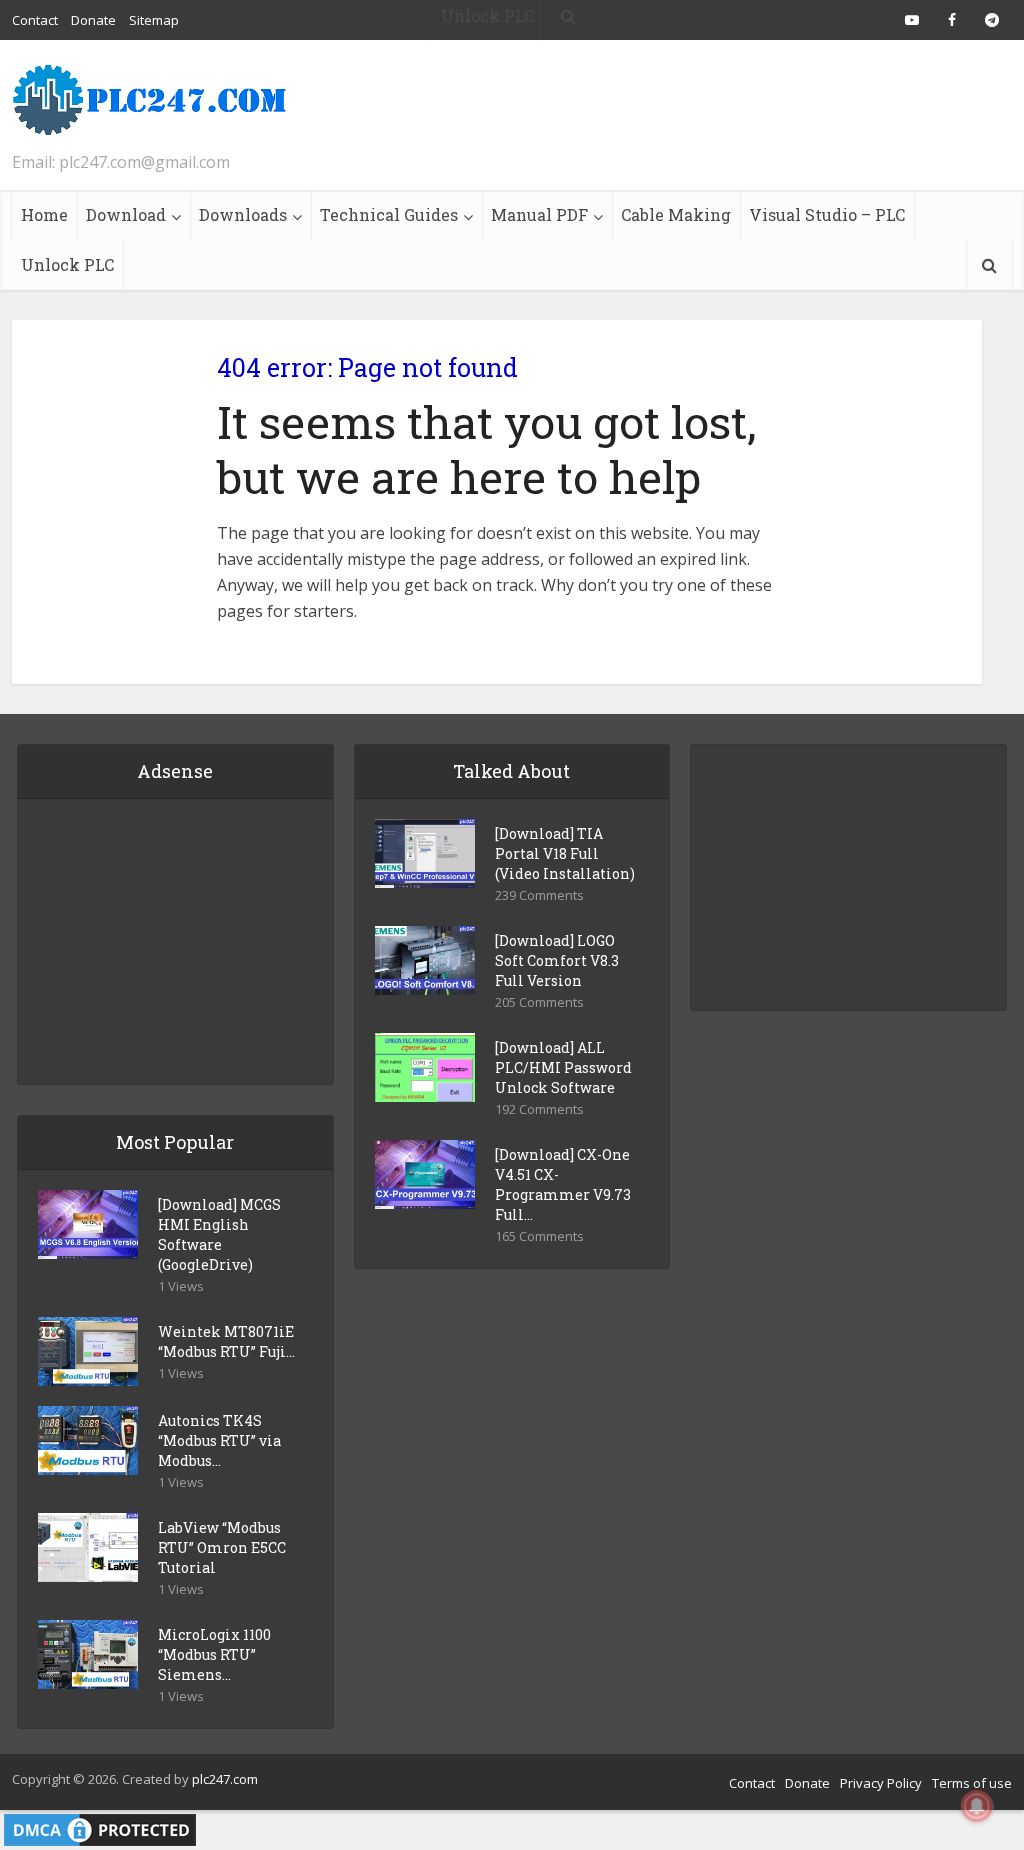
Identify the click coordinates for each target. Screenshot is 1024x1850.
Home (44, 214)
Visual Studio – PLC (827, 214)
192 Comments (539, 1109)
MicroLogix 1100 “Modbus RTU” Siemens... (214, 1654)
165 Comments (539, 1236)
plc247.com (225, 1779)
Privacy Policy (881, 1783)
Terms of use (972, 1783)
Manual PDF (539, 214)
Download (126, 214)
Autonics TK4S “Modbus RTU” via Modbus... (219, 1440)
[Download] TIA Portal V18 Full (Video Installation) (565, 853)
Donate (807, 1783)
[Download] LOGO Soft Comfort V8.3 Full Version (557, 960)
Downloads (243, 214)
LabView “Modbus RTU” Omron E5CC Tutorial (222, 1547)
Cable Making (676, 214)
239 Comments (539, 895)
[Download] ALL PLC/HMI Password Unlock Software (563, 1067)
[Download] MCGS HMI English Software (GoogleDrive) (219, 1234)
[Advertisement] (648, 115)
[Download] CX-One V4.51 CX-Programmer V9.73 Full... (563, 1184)
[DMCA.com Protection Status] (100, 1828)
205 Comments (539, 1002)
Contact (752, 1783)
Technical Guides (389, 214)
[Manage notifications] (977, 1806)
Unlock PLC (67, 264)
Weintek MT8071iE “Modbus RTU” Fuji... (226, 1341)
